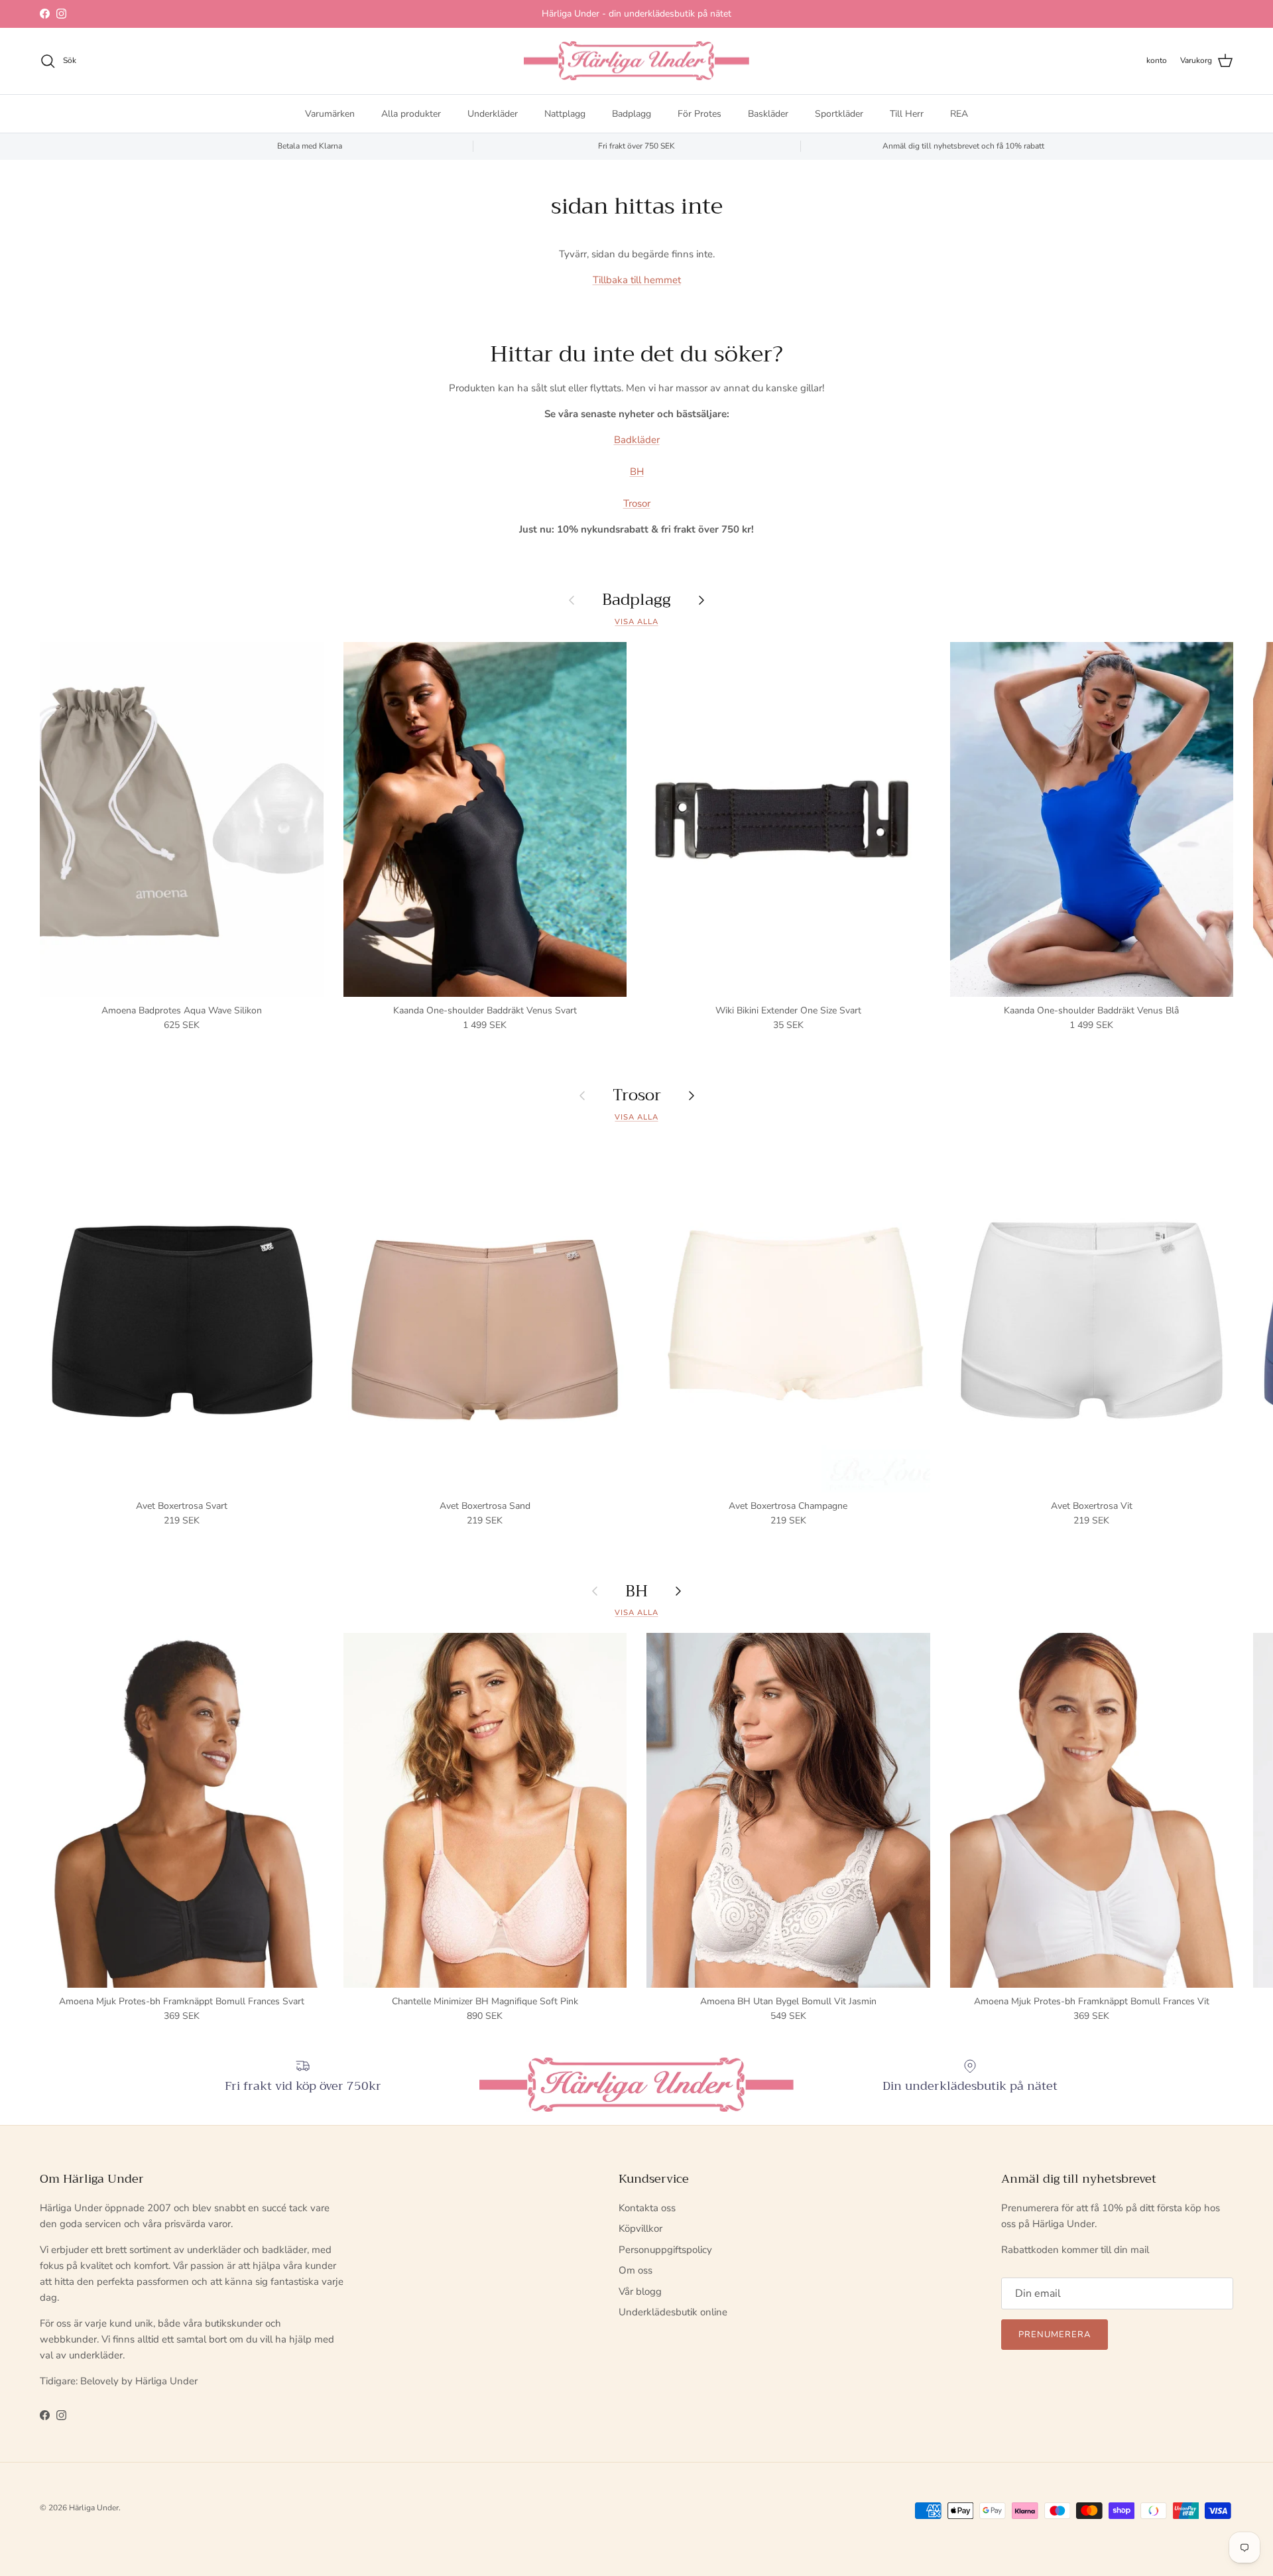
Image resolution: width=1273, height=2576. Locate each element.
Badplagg (632, 113)
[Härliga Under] (636, 61)
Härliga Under (94, 2508)
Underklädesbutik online (673, 2312)
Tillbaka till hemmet (637, 280)
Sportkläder (839, 113)
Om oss (636, 2270)
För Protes (699, 113)
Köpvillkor (640, 2228)
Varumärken (330, 113)
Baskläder (768, 113)
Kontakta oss (647, 2208)
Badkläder (637, 440)
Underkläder (493, 113)
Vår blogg (640, 2291)
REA (959, 113)
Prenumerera (1055, 2335)
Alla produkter (411, 113)
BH (637, 472)
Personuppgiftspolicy (665, 2250)
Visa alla (636, 622)
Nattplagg (565, 113)
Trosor (637, 503)
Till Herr (907, 113)
